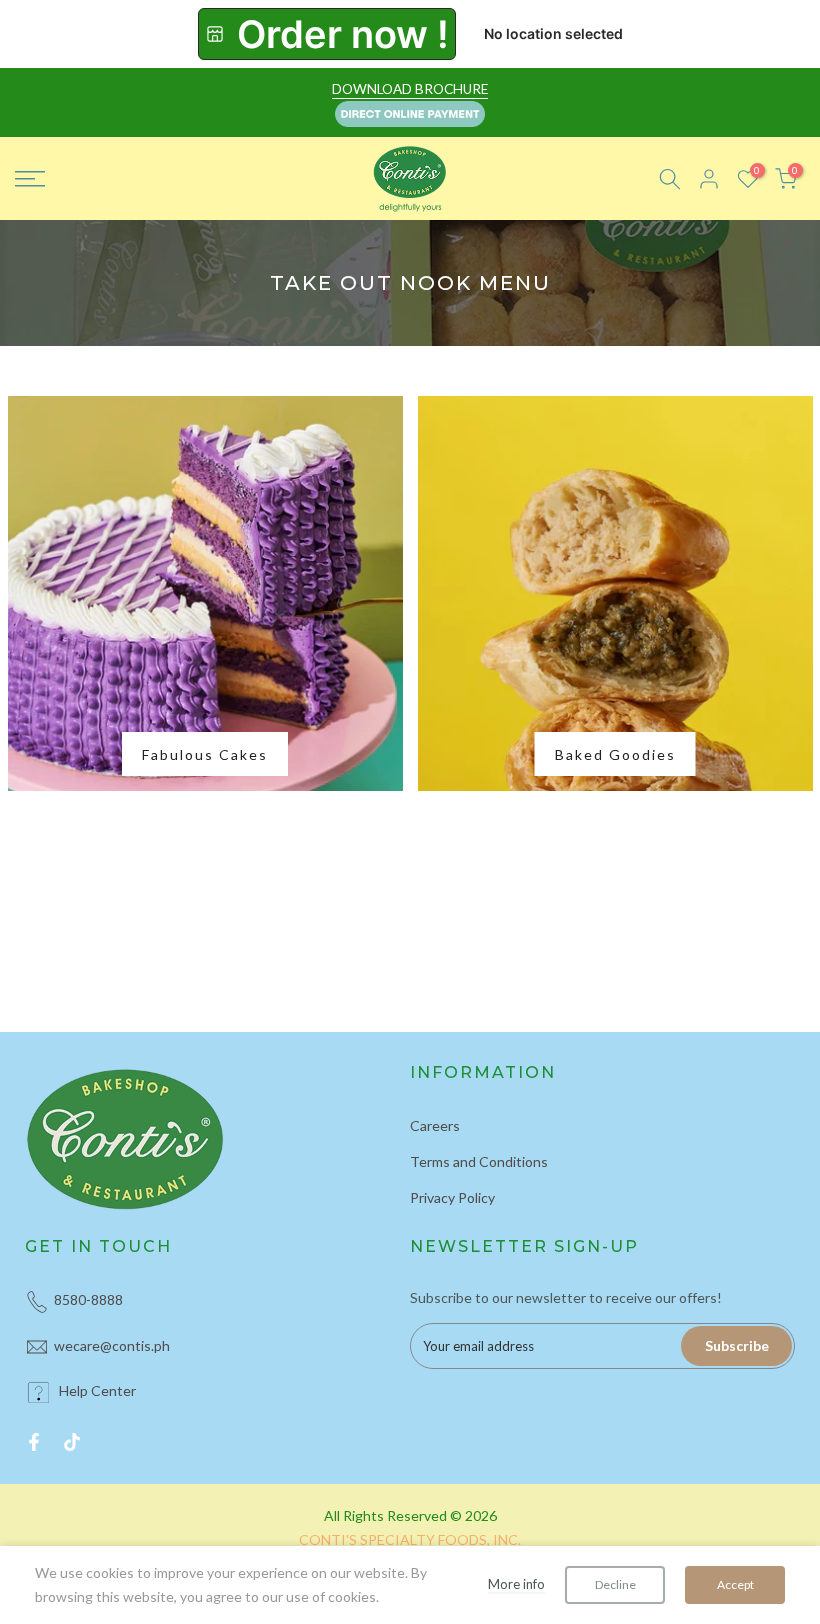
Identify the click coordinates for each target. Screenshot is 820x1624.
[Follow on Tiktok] (72, 1442)
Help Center (97, 1390)
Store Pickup (327, 34)
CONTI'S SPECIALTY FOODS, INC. (410, 1539)
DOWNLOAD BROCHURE (410, 89)
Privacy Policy (452, 1197)
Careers (435, 1125)
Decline (615, 1584)
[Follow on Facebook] (34, 1442)
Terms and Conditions (479, 1161)
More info (516, 1584)
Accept (735, 1584)
